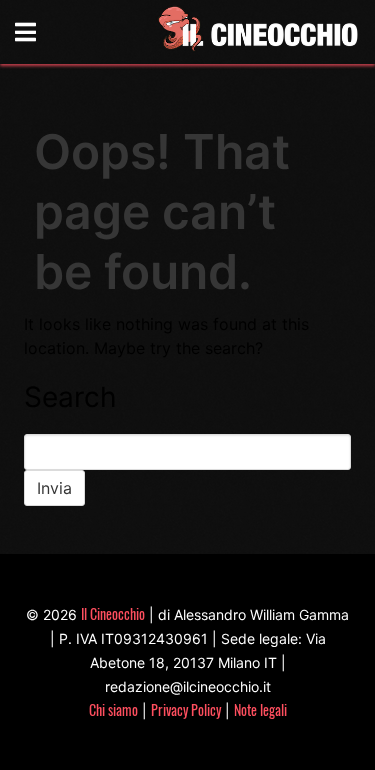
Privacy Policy (186, 709)
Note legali (260, 709)
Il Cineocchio (113, 613)
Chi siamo (113, 709)
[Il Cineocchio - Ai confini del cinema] (257, 32)
